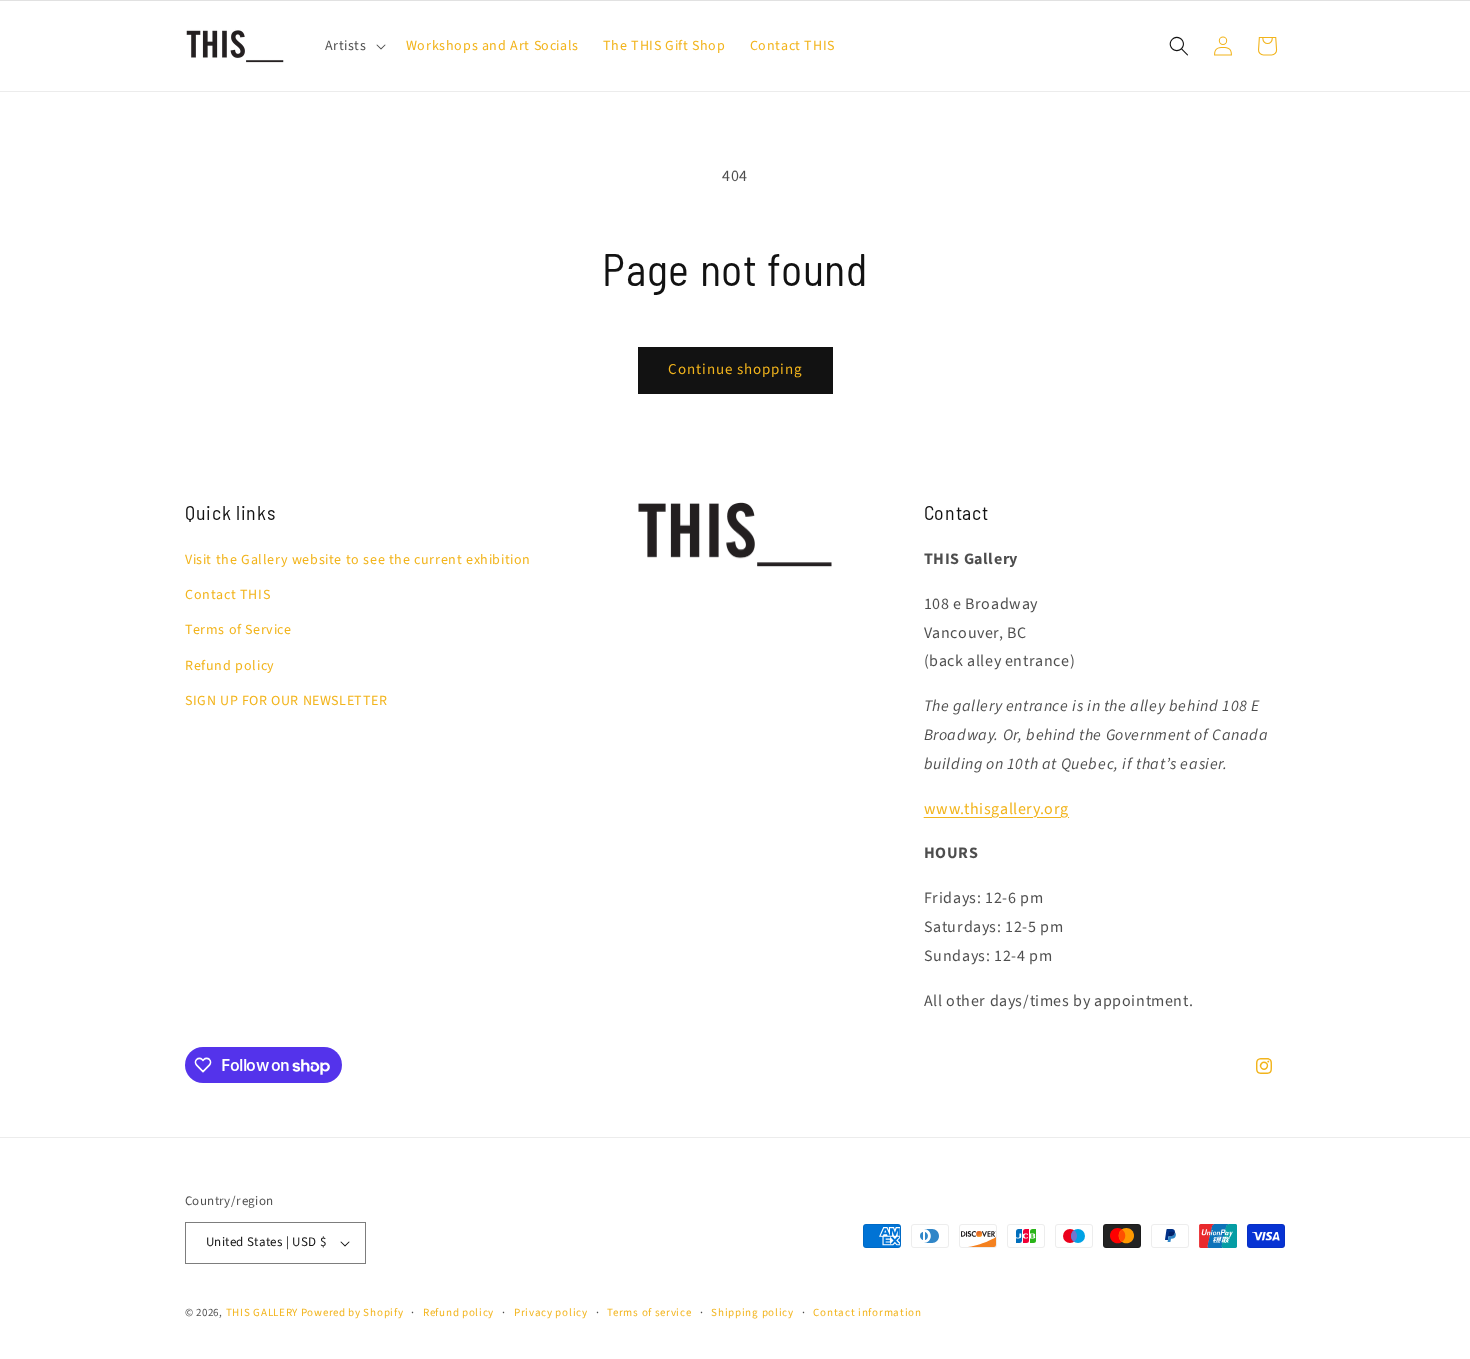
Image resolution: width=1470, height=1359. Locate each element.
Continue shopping (735, 369)
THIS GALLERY (262, 1312)
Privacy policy (551, 1312)
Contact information (867, 1312)
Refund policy (230, 666)
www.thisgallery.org (996, 809)
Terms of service (649, 1312)
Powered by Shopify (352, 1312)
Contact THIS (227, 595)
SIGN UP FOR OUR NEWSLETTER (286, 701)
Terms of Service (238, 630)
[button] (353, 46)
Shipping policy (752, 1312)
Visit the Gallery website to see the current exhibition (358, 560)
